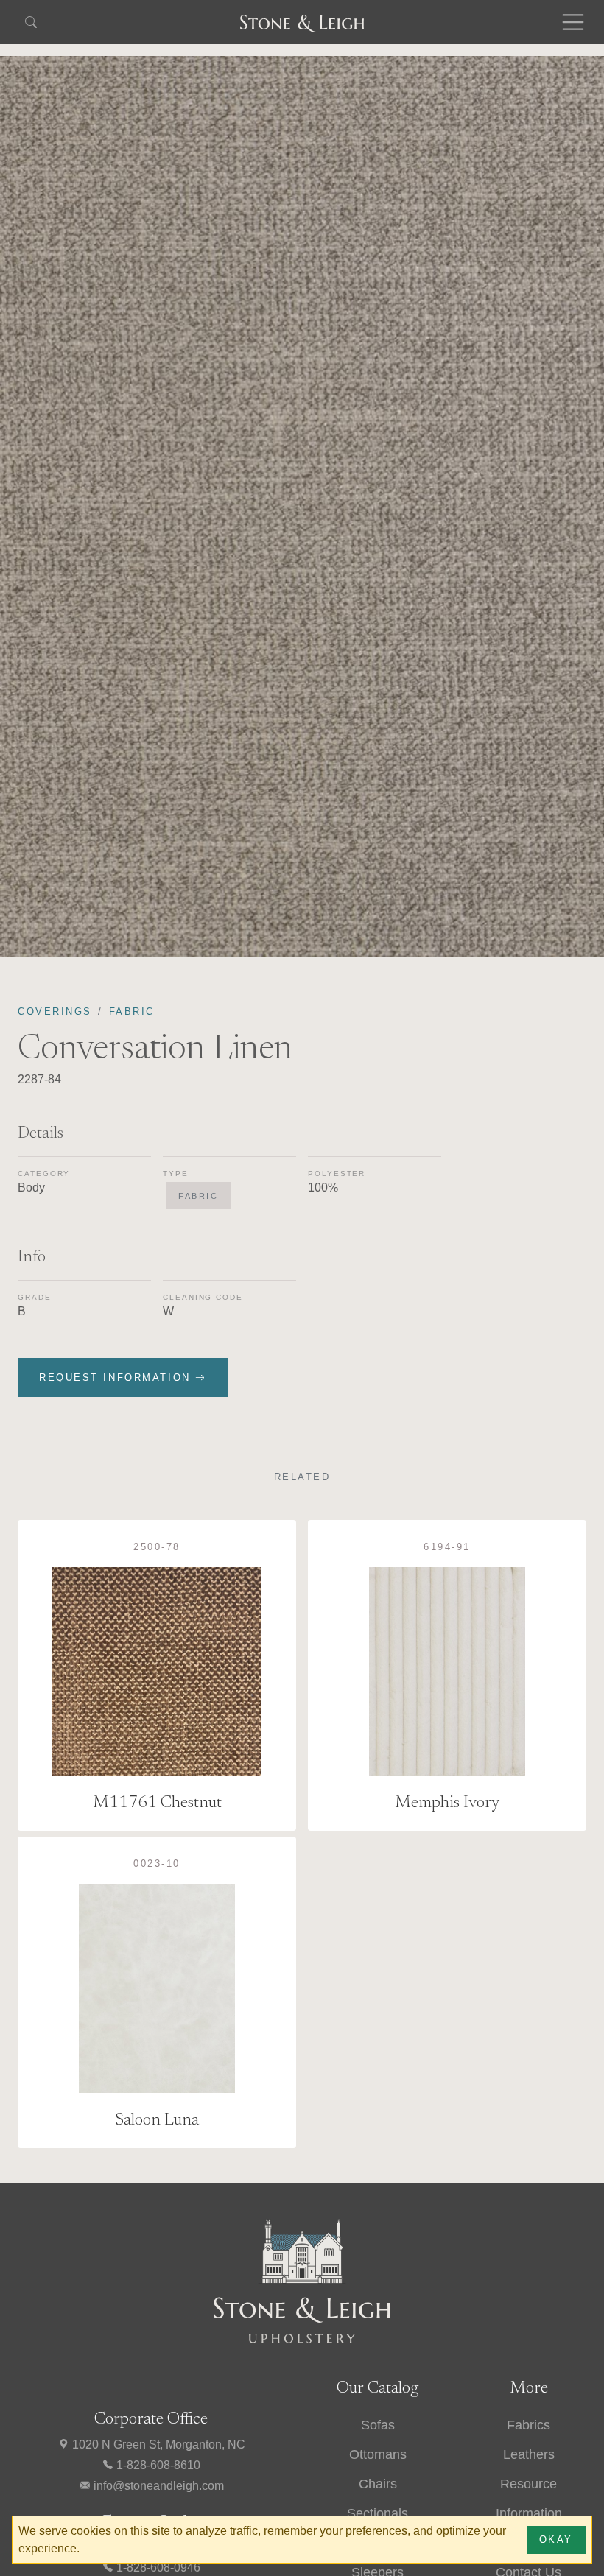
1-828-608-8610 (157, 2465)
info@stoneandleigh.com (157, 2486)
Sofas (378, 2425)
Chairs (378, 2484)
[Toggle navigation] (573, 22)
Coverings (55, 1011)
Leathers (529, 2454)
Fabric (132, 1011)
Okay (556, 2540)
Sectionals (377, 2513)
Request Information (117, 1377)
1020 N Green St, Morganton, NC (157, 2445)
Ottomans (378, 2454)
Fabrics (528, 2425)
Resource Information (529, 2499)
